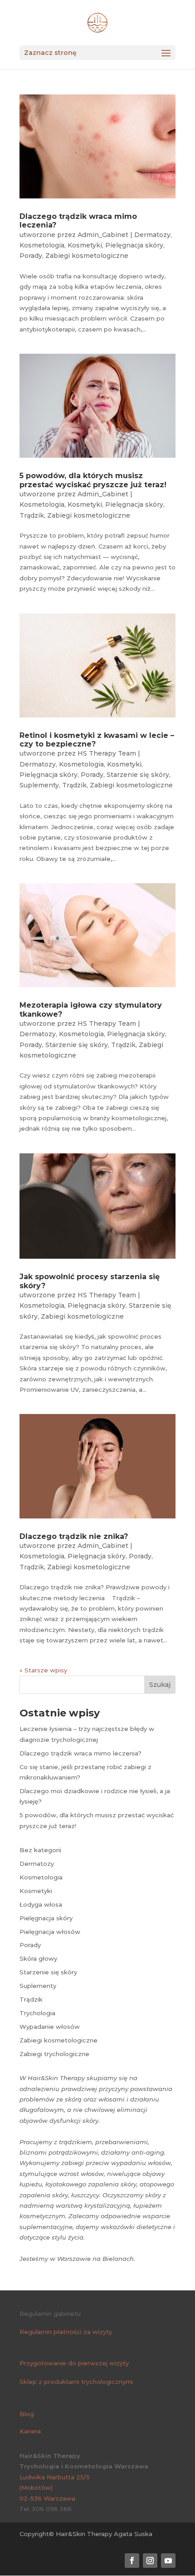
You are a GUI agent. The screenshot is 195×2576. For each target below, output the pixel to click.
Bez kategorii (40, 1850)
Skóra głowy (38, 1958)
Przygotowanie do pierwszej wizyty (74, 2363)
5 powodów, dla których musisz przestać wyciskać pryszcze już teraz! (93, 480)
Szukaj (160, 1685)
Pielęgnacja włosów (50, 1932)
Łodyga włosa (41, 1904)
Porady (31, 256)
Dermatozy (152, 235)
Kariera (30, 2431)
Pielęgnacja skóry (134, 245)
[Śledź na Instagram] (150, 2561)
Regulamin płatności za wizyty (66, 2332)
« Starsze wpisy (43, 1670)
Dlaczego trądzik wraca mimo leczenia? (80, 1753)
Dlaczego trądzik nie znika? (74, 1536)
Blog (27, 2414)
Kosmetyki (85, 245)
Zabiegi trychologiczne (54, 2054)
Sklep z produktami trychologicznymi (76, 2382)
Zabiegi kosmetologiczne (87, 256)
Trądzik (32, 515)
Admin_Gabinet (103, 235)
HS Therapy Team (107, 753)
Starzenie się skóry (138, 775)
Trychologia (37, 2013)
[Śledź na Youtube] (168, 2561)
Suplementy (39, 785)
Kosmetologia (42, 245)
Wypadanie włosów (50, 2027)
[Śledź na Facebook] (132, 2561)
